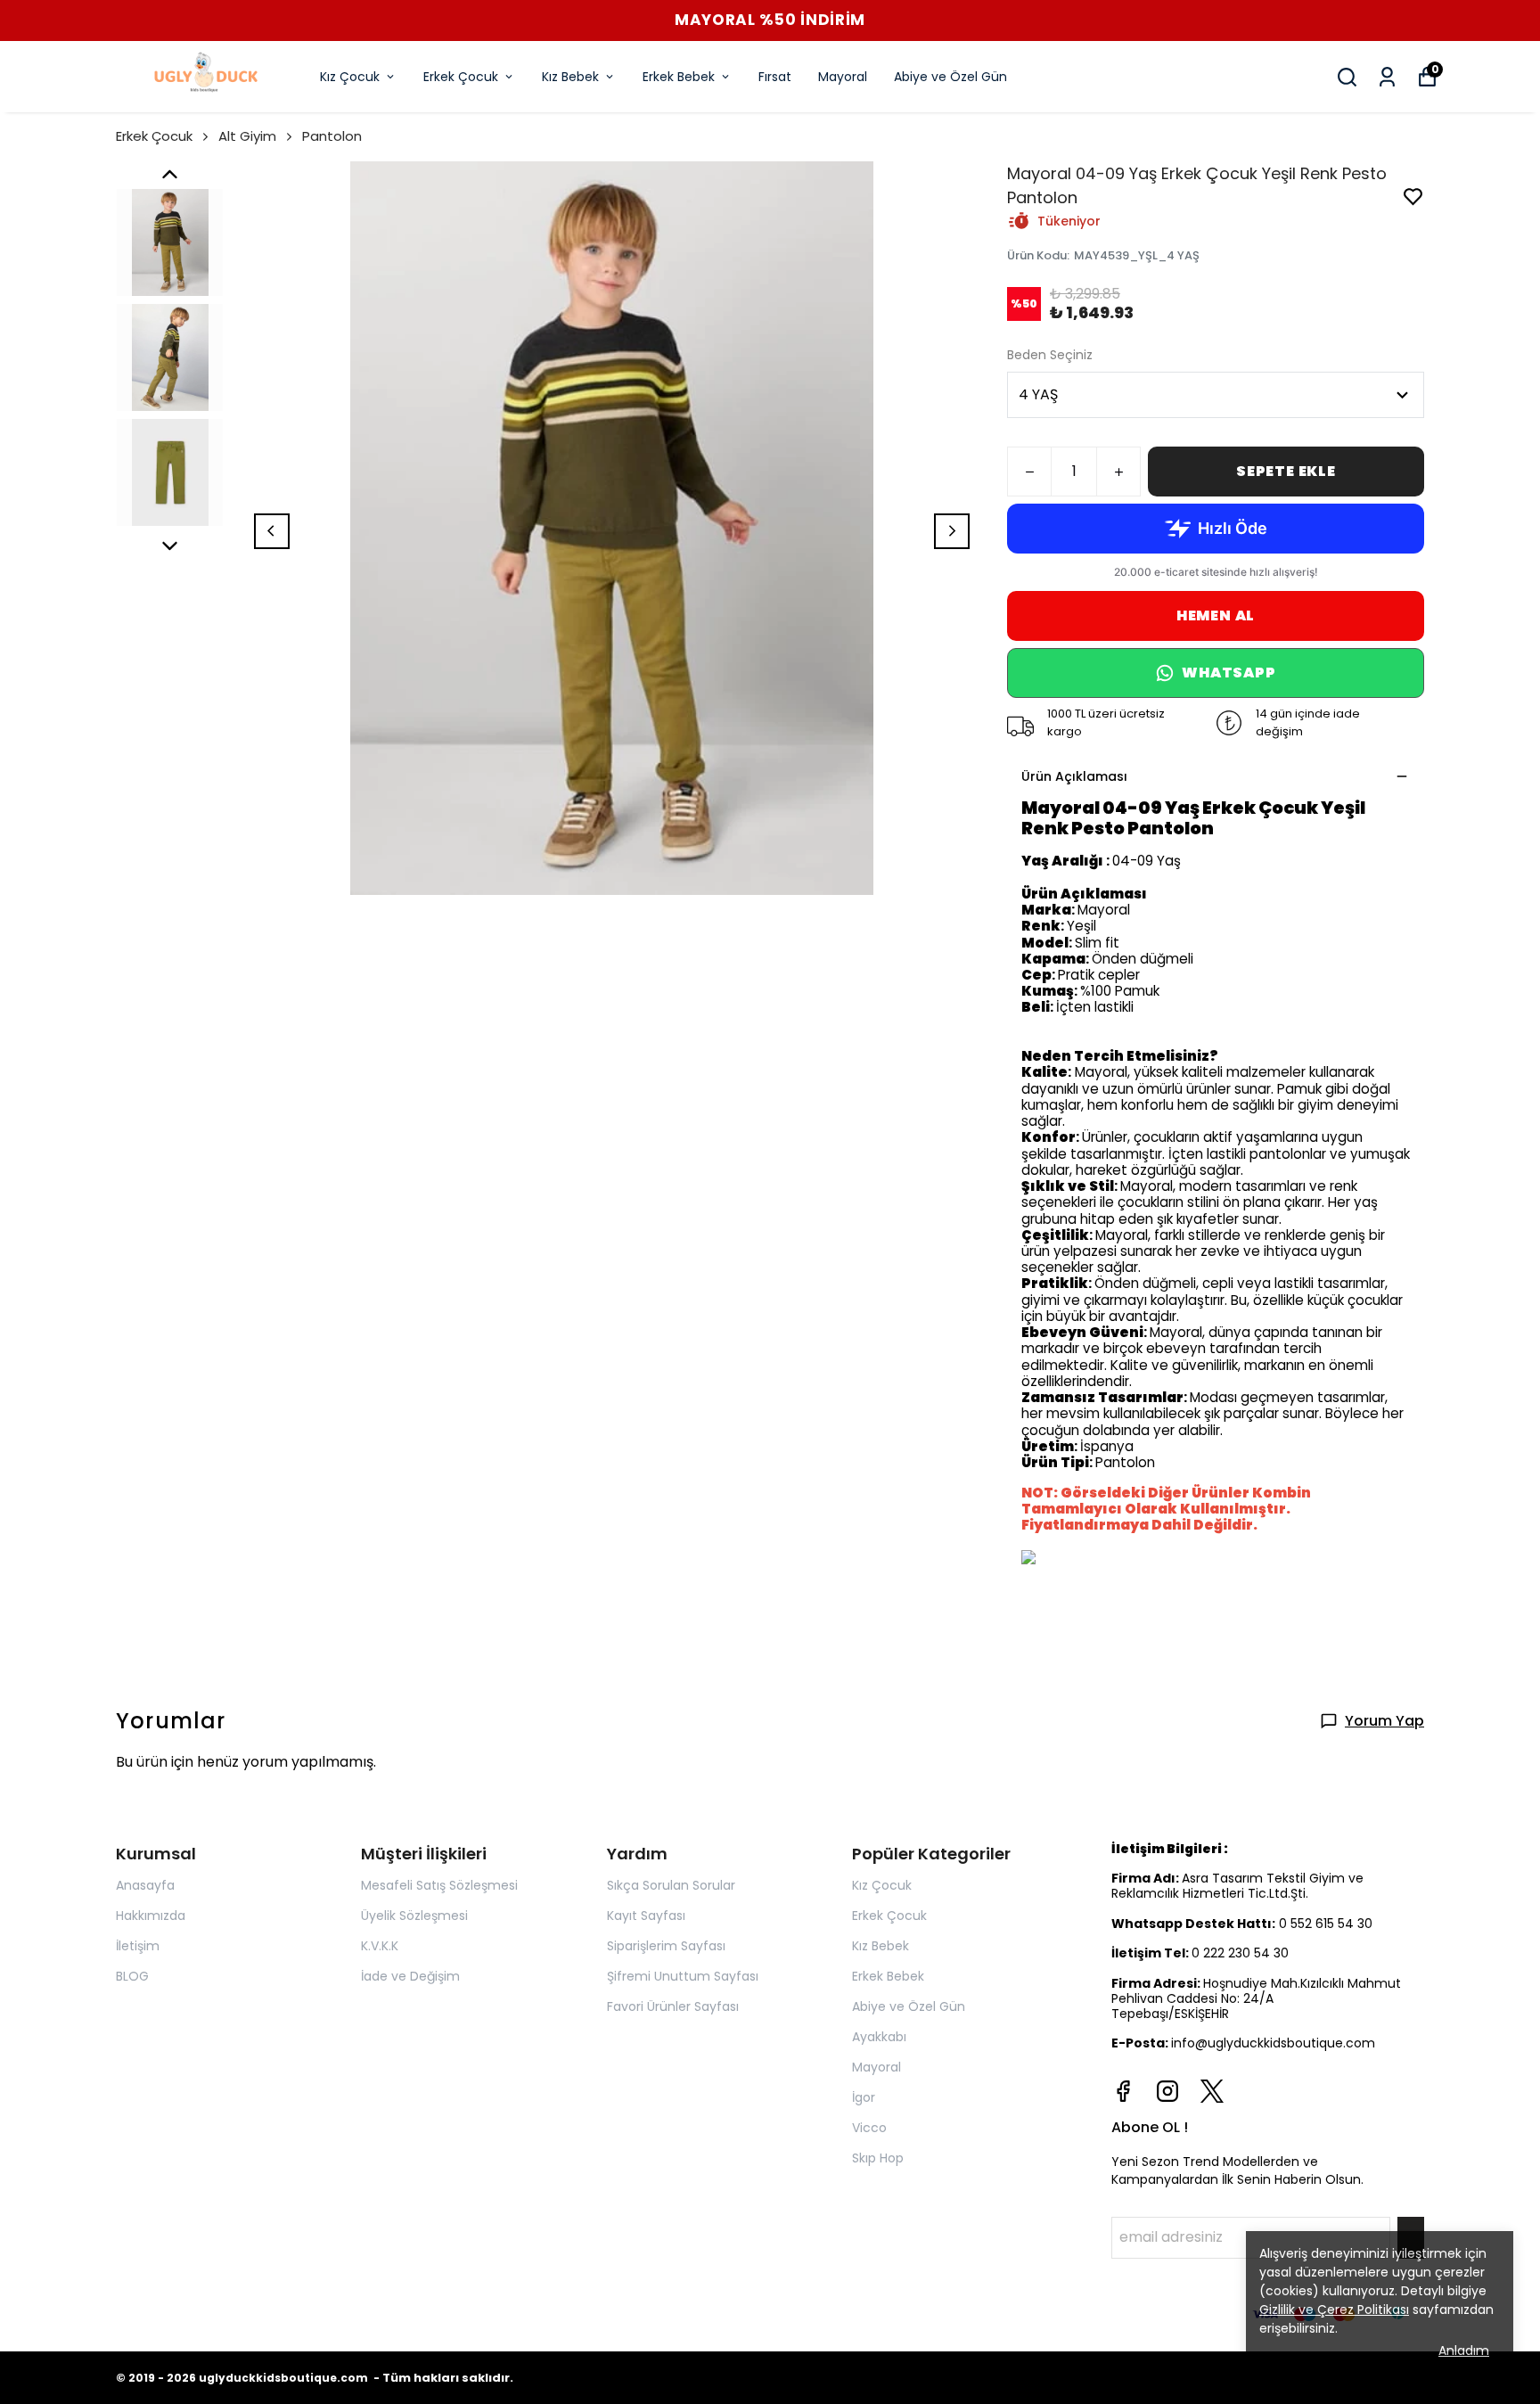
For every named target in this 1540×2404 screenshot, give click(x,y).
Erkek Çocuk (461, 77)
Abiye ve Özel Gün (950, 77)
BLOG (132, 1976)
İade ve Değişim (410, 1976)
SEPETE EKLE (1286, 471)
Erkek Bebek (679, 77)
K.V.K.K (380, 1946)
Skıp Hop (878, 2158)
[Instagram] (1167, 2091)
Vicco (869, 2128)
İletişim (138, 1946)
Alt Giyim (247, 136)
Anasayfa (145, 1885)
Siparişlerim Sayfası (666, 1946)
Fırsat (775, 77)
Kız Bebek (570, 77)
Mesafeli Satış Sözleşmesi (439, 1885)
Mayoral (843, 77)
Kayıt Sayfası (646, 1916)
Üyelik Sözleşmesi (414, 1916)
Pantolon (332, 136)
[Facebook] (1123, 2091)
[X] (1212, 2091)
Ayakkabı (879, 2037)
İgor (864, 2097)
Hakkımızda (151, 1916)
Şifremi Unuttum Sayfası (683, 1976)
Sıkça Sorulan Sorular (671, 1885)
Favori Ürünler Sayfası (673, 2006)
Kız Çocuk (350, 77)
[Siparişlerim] (1387, 77)
